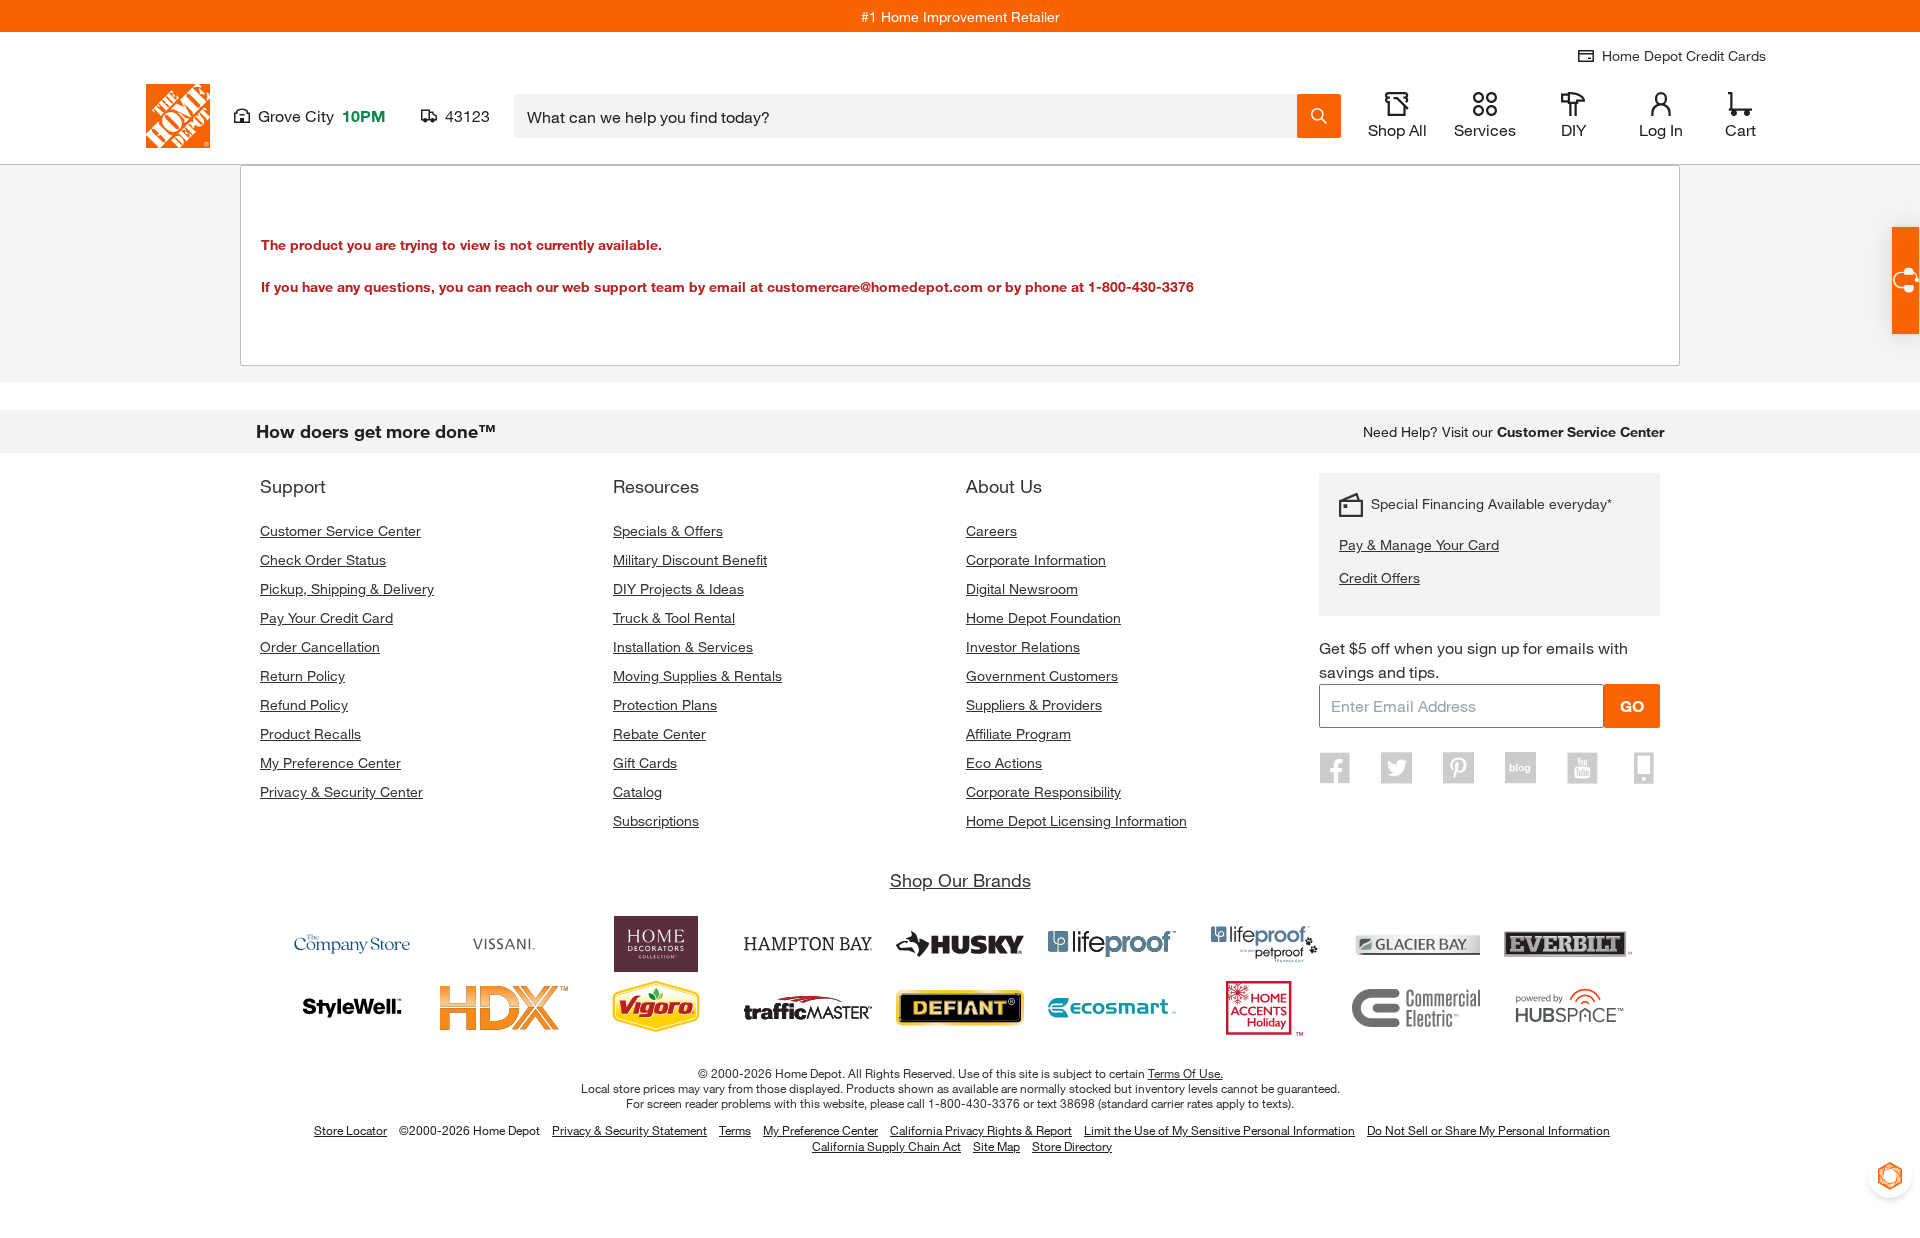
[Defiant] (960, 1008)
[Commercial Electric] (1416, 1008)
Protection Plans (665, 704)
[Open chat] (1905, 280)
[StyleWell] (352, 1008)
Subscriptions (656, 820)
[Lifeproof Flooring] (1112, 944)
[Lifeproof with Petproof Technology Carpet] (1264, 944)
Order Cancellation (320, 646)
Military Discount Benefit (690, 559)
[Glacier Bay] (1416, 944)
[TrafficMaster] (808, 1008)
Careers (991, 530)
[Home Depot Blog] (1520, 768)
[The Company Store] (352, 944)
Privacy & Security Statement (629, 1130)
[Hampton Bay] (808, 944)
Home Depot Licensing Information (1076, 820)
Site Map (996, 1147)
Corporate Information (1036, 559)
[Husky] (960, 944)
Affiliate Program (1018, 733)
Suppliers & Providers (1034, 704)
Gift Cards (645, 762)
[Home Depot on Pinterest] (1459, 768)
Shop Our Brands (960, 880)
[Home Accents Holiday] (1264, 1008)
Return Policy (302, 675)
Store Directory (1072, 1147)
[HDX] (504, 1008)
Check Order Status (323, 559)
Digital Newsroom (1022, 588)
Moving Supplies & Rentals (697, 675)
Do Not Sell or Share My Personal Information (1488, 1130)
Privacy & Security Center (341, 791)
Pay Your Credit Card (326, 617)
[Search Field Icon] (1319, 116)
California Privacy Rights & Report (981, 1130)
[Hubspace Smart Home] (1568, 1008)
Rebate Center (659, 733)
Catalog (637, 791)
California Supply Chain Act (886, 1146)
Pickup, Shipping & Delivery (347, 588)
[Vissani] (504, 944)
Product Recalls (310, 733)
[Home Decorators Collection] (656, 944)
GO (1632, 705)
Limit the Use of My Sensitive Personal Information (1219, 1130)
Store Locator (350, 1130)
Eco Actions (1004, 762)
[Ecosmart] (1112, 1008)
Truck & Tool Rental (674, 617)
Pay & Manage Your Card (1419, 544)
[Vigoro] (656, 1008)
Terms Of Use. (1185, 1073)
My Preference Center (330, 762)
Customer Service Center (340, 530)
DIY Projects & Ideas (678, 588)
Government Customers (1042, 675)
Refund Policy (304, 704)
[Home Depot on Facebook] (1335, 768)
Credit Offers (1379, 577)
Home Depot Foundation (1043, 617)
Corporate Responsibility (1043, 791)
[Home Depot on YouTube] (1582, 768)
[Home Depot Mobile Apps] (1644, 768)
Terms (735, 1130)
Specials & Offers (668, 530)
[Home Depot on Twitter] (1397, 768)
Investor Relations (1023, 646)
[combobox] (905, 116)
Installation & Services (683, 646)
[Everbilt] (1568, 944)
